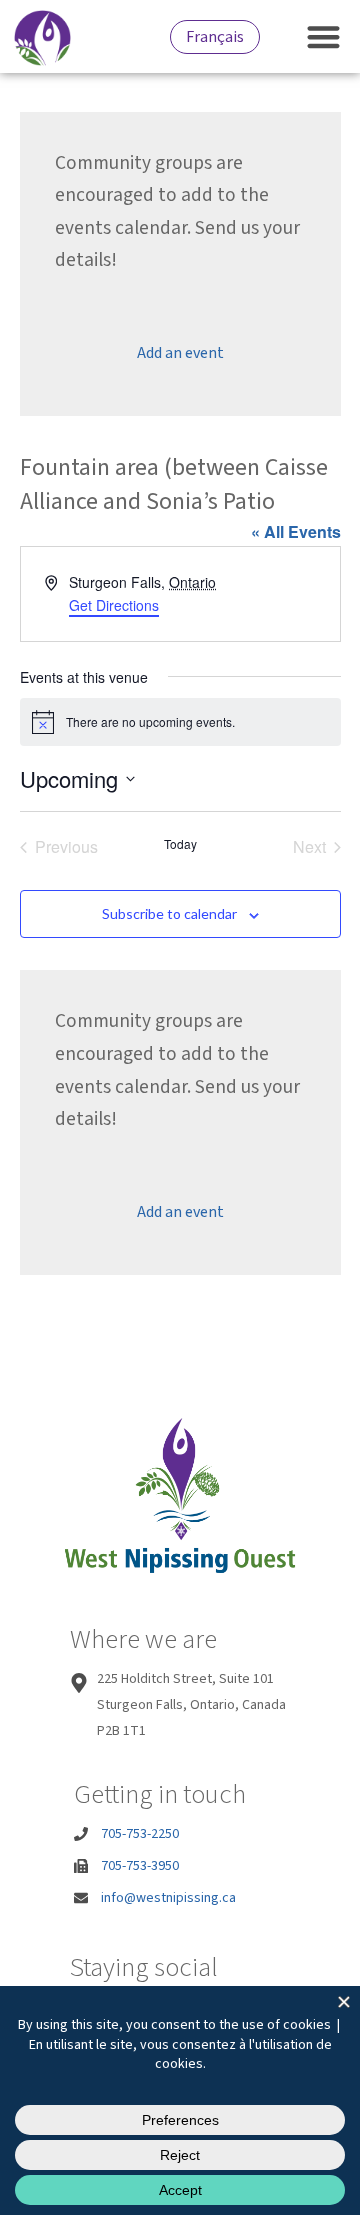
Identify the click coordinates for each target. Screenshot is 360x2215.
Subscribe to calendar (169, 913)
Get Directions (114, 605)
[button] (324, 36)
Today (180, 844)
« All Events (296, 531)
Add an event (180, 353)
